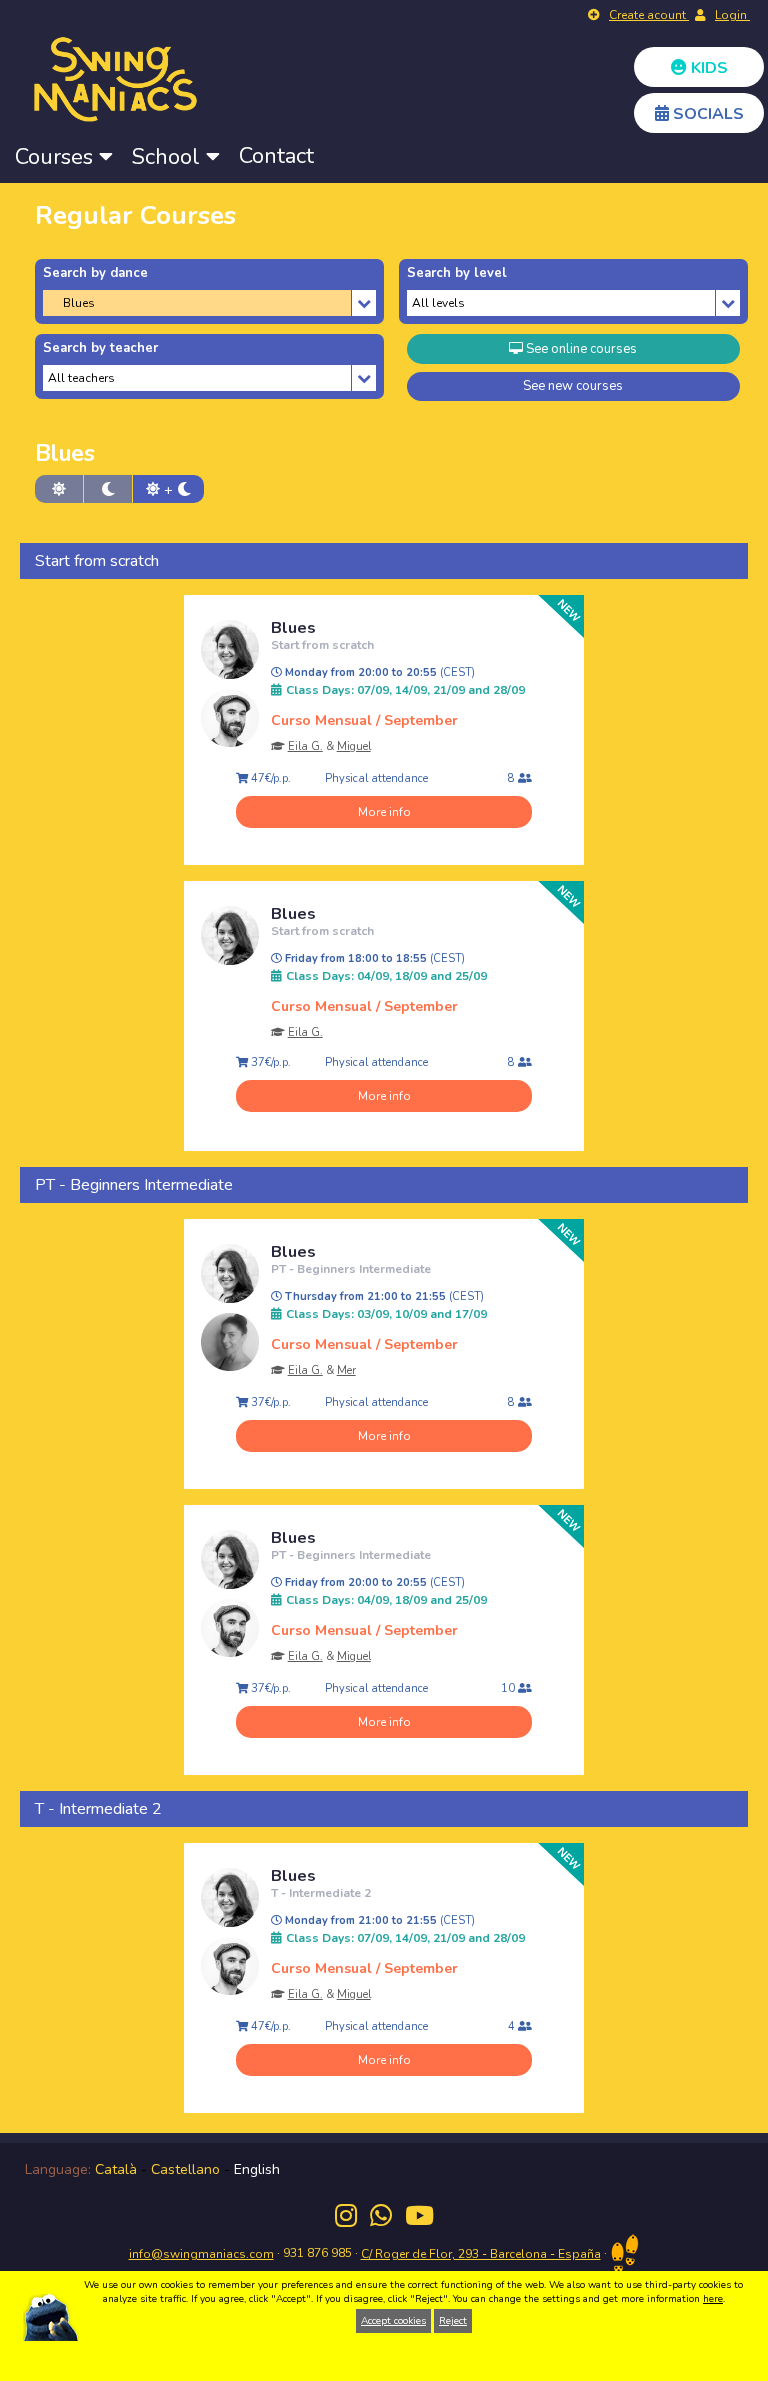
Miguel (354, 746)
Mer (346, 1370)
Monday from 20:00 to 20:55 (378, 673)
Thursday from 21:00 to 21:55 (383, 1297)
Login (732, 15)
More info (384, 812)
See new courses (573, 386)
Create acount (649, 15)
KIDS (707, 68)
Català (116, 2169)
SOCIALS (706, 114)
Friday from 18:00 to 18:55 (373, 959)
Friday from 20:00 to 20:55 (373, 1583)
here (713, 2299)
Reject (453, 2321)
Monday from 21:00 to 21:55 (378, 1921)
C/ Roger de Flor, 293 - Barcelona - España (481, 2254)
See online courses (580, 349)
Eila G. (305, 746)
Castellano (185, 2169)
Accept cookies (393, 2321)
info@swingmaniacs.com (201, 2254)
